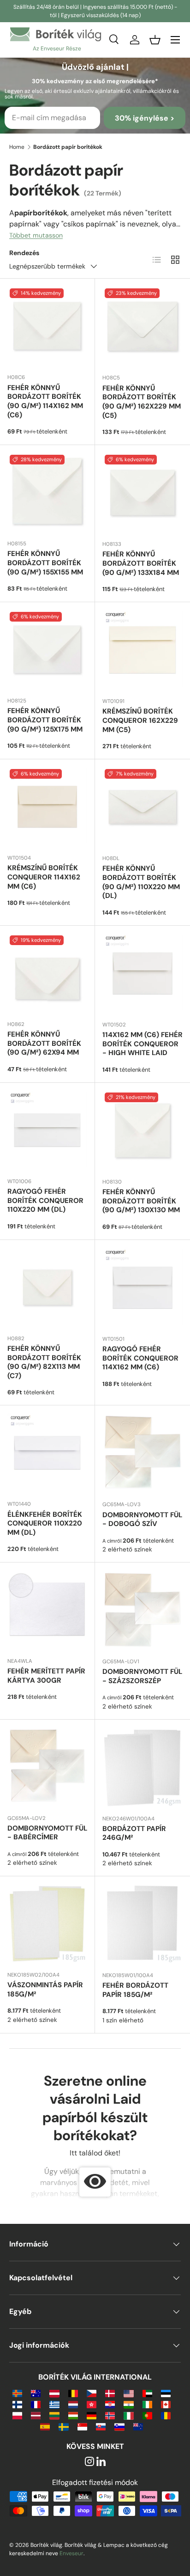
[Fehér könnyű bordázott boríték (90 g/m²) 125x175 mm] (47, 650)
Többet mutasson (36, 235)
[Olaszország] (128, 2415)
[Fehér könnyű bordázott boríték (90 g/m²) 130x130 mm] (142, 1130)
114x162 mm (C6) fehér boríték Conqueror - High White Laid (142, 1044)
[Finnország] (17, 2404)
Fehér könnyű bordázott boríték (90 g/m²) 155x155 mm (45, 563)
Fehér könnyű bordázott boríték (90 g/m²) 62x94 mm (44, 1044)
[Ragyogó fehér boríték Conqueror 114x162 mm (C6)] (142, 1288)
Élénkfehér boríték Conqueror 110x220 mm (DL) (45, 1524)
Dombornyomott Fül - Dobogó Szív (142, 1520)
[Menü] (175, 40)
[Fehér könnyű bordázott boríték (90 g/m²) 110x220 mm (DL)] (142, 807)
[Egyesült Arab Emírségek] (147, 2393)
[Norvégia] (110, 2415)
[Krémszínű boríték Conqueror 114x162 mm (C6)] (47, 807)
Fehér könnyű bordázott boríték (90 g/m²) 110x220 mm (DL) (141, 882)
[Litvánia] (54, 2415)
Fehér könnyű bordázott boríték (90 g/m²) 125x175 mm (45, 720)
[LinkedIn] (101, 2462)
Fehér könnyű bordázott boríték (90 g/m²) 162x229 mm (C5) (142, 402)
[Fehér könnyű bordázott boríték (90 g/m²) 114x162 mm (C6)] (47, 326)
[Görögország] (54, 2404)
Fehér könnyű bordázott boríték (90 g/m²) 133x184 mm (141, 563)
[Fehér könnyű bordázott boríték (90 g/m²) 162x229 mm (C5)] (142, 326)
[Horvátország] (110, 2404)
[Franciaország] (36, 2404)
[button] (155, 40)
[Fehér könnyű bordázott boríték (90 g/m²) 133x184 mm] (142, 493)
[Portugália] (147, 2415)
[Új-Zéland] (138, 2426)
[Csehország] (92, 2393)
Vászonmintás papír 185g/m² (45, 1990)
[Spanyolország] (45, 2426)
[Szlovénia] (119, 2426)
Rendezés (24, 253)
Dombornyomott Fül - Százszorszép (142, 1676)
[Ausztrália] (36, 2393)
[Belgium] (73, 2393)
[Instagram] (89, 2462)
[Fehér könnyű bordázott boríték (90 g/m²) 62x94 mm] (47, 973)
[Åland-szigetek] (17, 2393)
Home (17, 147)
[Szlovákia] (101, 2426)
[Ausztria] (54, 2393)
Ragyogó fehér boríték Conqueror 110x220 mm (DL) (45, 1201)
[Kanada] (166, 2404)
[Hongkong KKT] (92, 2404)
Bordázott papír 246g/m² (134, 1833)
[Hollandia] (73, 2404)
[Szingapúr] (82, 2426)
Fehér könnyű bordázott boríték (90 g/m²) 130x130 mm (141, 1201)
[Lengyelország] (17, 2415)
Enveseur (71, 2553)
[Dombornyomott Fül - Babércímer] (47, 1767)
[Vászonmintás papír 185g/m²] (47, 1924)
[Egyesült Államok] (128, 2393)
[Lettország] (36, 2415)
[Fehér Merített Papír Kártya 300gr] (47, 1610)
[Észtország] (166, 2393)
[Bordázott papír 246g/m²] (142, 1767)
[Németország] (92, 2415)
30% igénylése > (145, 118)
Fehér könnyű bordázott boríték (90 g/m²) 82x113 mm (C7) (44, 1362)
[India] (128, 2404)
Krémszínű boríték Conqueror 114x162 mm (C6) (44, 877)
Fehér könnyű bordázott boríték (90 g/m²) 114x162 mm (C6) (45, 401)
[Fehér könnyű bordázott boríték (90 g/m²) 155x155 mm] (47, 492)
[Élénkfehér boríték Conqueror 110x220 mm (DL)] (47, 1453)
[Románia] (166, 2415)
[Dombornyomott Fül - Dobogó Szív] (142, 1453)
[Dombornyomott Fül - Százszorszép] (142, 1610)
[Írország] (147, 2404)
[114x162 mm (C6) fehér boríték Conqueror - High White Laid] (142, 973)
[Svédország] (63, 2426)
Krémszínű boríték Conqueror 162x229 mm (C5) (140, 720)
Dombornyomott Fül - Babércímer (47, 1833)
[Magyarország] (73, 2415)
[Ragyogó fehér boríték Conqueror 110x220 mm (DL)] (47, 1130)
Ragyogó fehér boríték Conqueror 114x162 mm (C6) (140, 1358)
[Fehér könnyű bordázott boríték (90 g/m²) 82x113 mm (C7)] (47, 1287)
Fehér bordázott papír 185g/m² (135, 1990)
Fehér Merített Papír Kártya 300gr (46, 1676)
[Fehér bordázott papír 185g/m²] (142, 1924)
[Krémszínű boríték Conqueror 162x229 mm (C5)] (142, 650)
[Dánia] (110, 2393)
